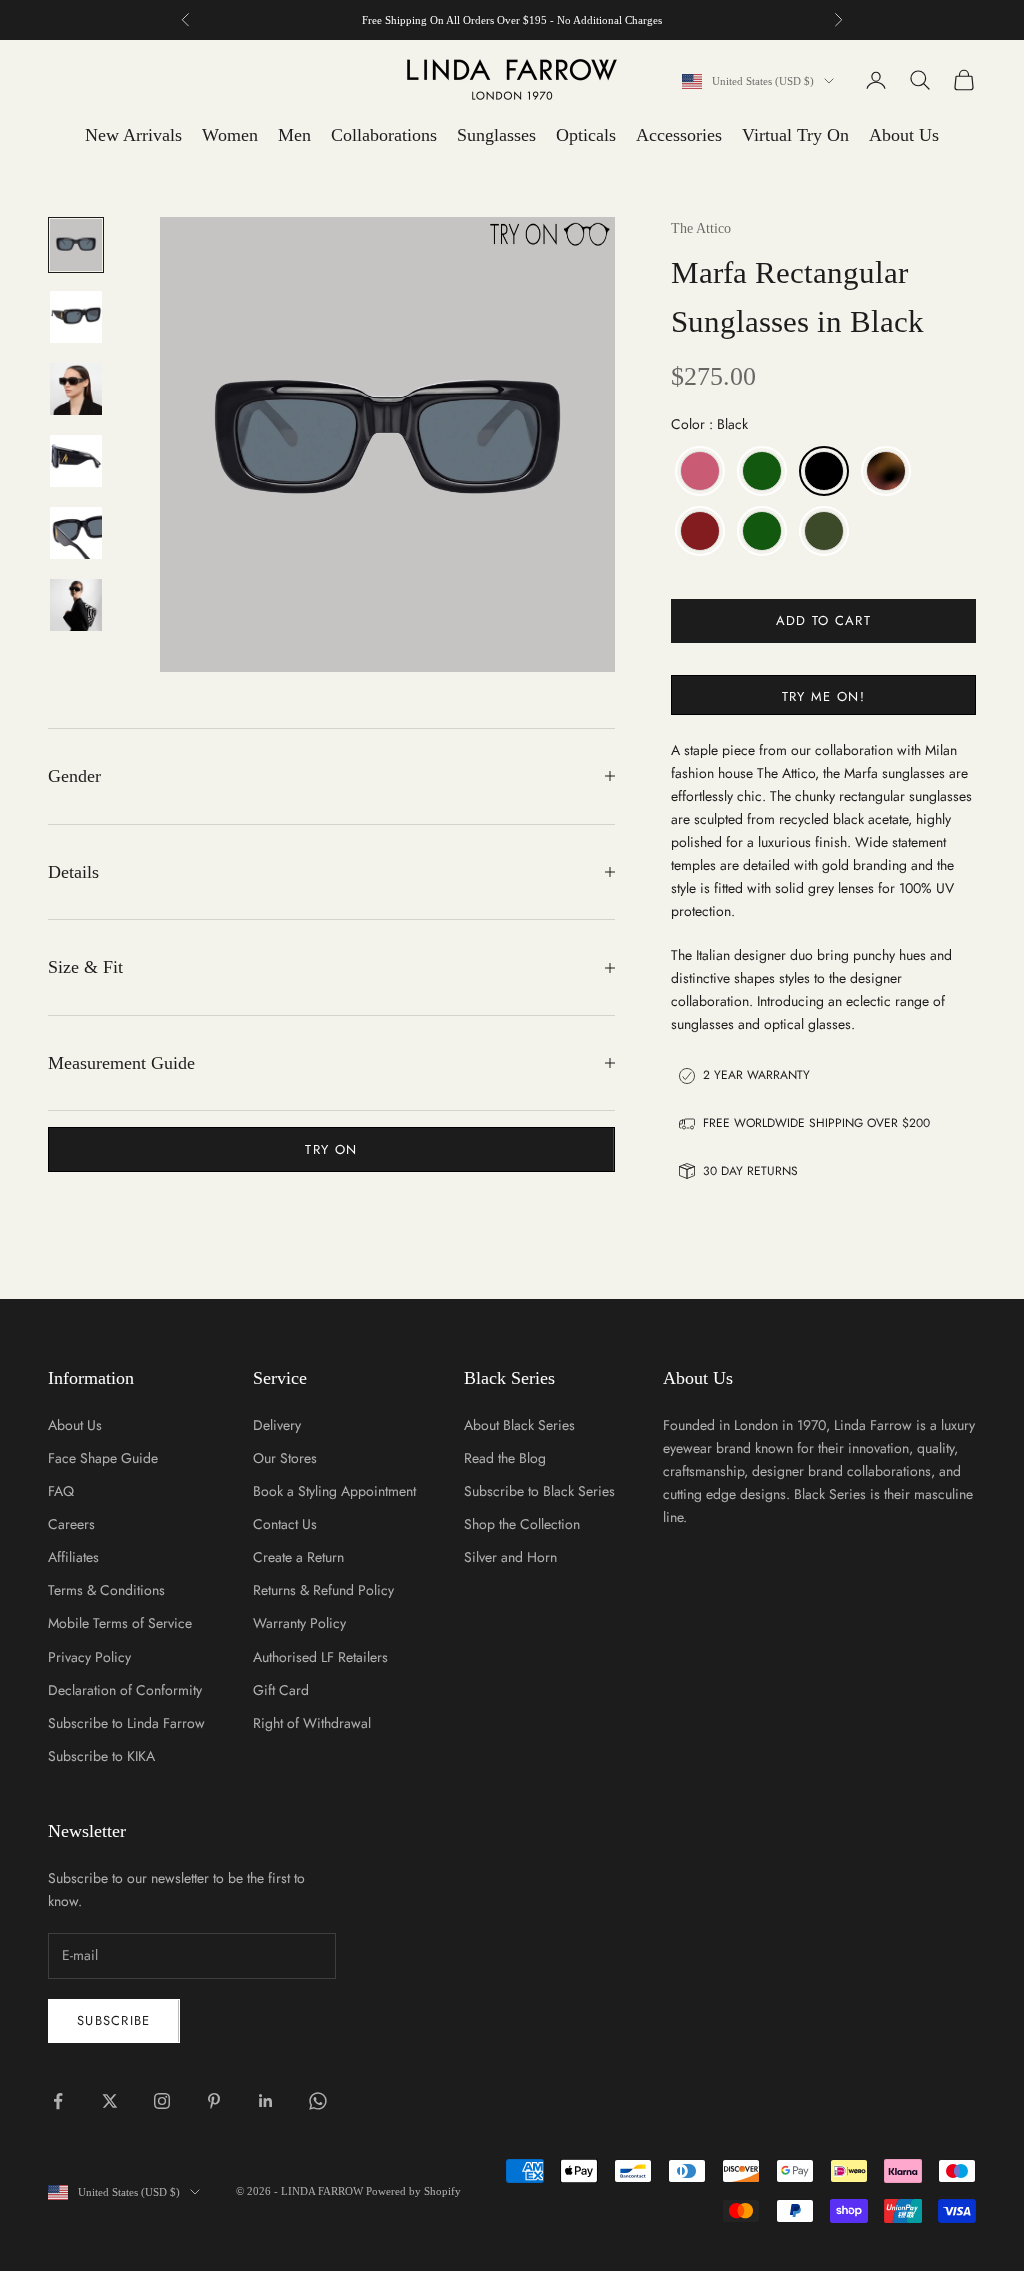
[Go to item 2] (76, 317)
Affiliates (73, 1557)
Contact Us (285, 1524)
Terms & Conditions (106, 1590)
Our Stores (285, 1458)
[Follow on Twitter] (110, 2101)
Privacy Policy (89, 1657)
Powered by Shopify (413, 2191)
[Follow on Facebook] (58, 2101)
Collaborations (384, 135)
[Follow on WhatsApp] (318, 2101)
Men (294, 135)
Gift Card (281, 1690)
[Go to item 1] (76, 245)
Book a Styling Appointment (334, 1491)
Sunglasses (496, 135)
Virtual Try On (795, 135)
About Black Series (519, 1425)
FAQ (61, 1491)
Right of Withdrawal (312, 1723)
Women (230, 135)
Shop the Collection (522, 1524)
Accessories (679, 135)
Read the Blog (505, 1458)
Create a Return (298, 1557)
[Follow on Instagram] (162, 2101)
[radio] (698, 471)
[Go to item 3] (76, 389)
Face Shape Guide (103, 1458)
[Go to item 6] (76, 605)
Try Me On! (823, 696)
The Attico (701, 228)
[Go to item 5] (76, 533)
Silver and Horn (510, 1557)
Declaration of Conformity (125, 1690)
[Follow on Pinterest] (214, 2101)
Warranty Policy (299, 1623)
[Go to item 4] (76, 461)
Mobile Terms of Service (120, 1623)
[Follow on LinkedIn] (266, 2101)
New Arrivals (133, 135)
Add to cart (823, 620)
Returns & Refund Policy (323, 1590)
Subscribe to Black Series (539, 1491)
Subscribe (114, 2020)
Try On (331, 1149)
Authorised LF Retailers (320, 1657)
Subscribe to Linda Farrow (126, 1723)
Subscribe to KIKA (101, 1756)
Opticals (586, 135)
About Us (904, 135)
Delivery (277, 1425)
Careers (71, 1524)
